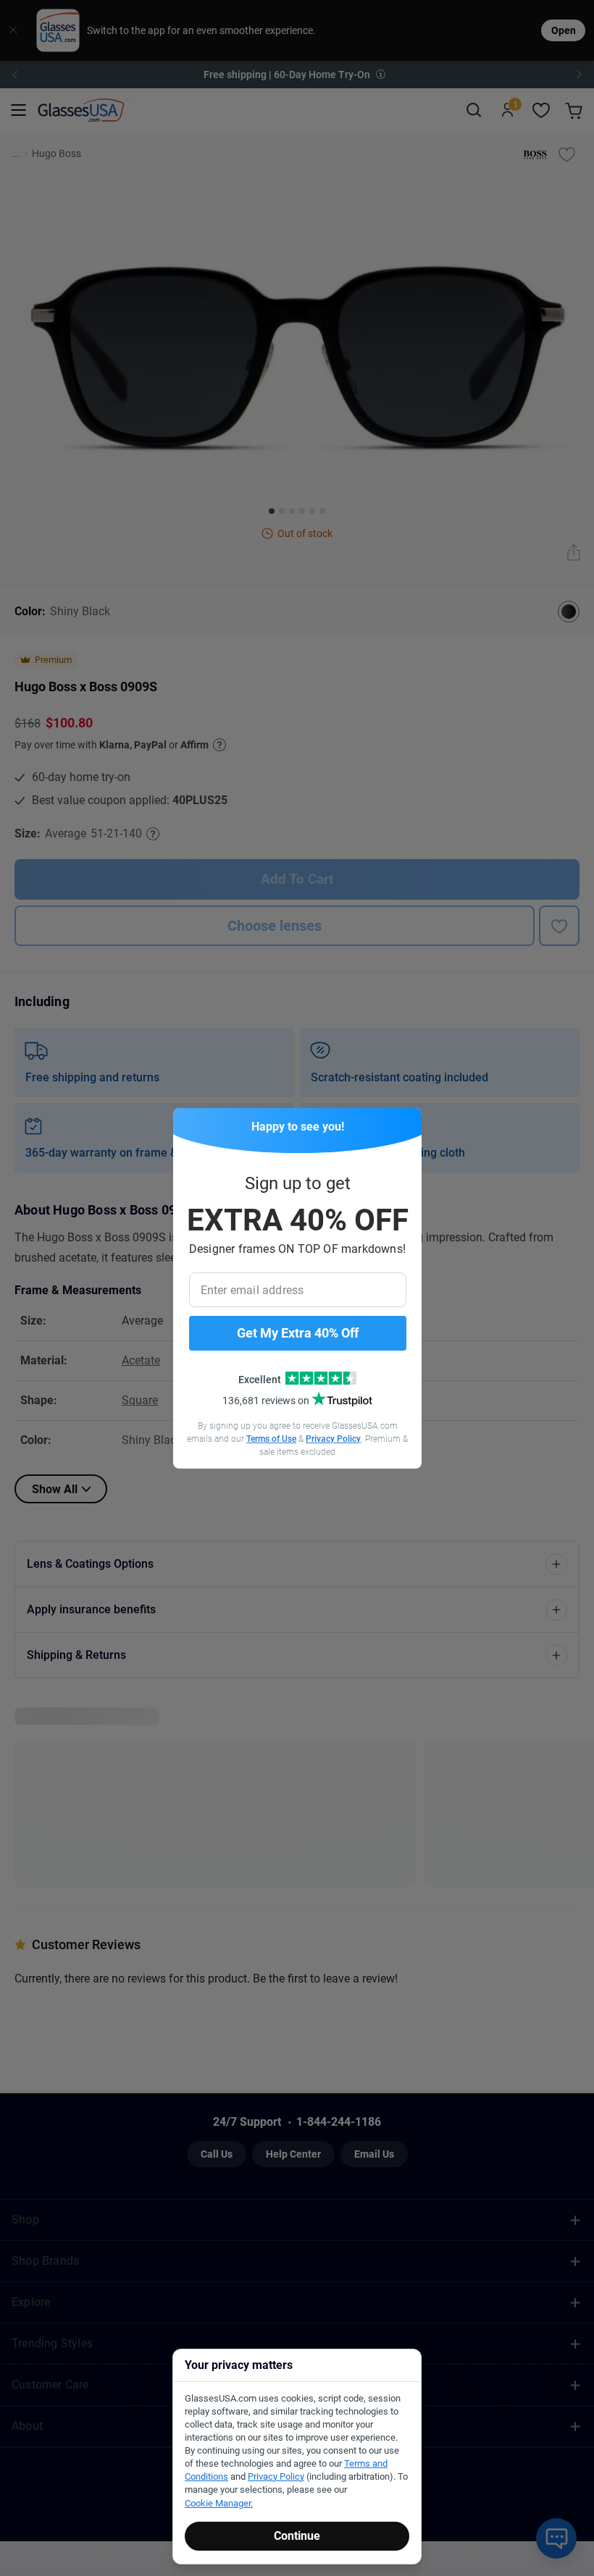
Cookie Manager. (219, 2503)
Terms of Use (271, 1439)
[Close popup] (189, 1124)
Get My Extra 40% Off (298, 1333)
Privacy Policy (333, 1439)
